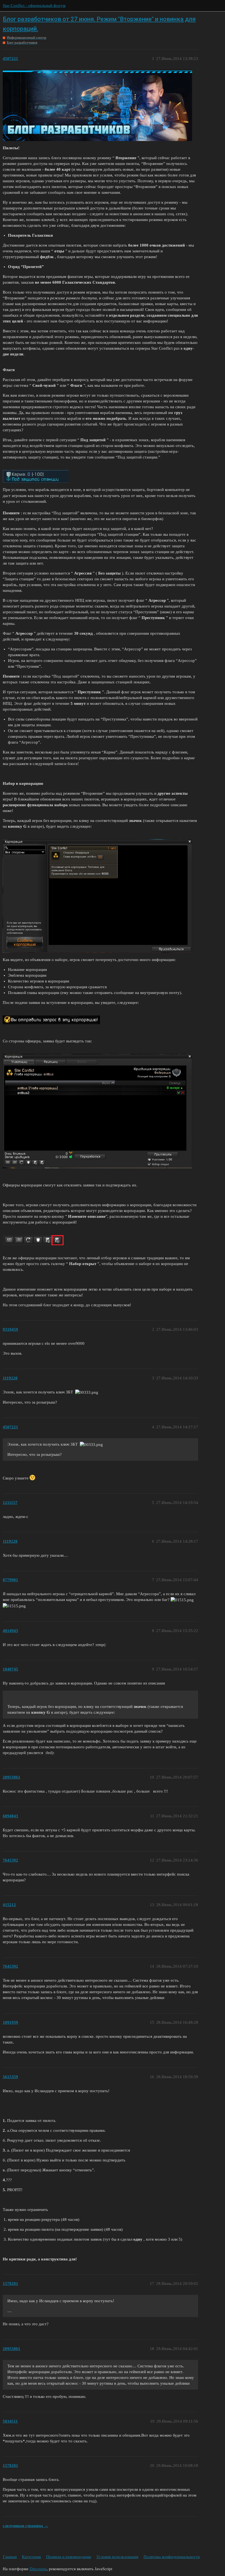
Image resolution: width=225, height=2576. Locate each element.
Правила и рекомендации (69, 2557)
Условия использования (117, 2557)
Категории (31, 2557)
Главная (10, 2557)
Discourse (38, 2569)
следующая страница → (26, 2526)
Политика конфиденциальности (172, 2557)
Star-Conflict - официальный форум (34, 5)
